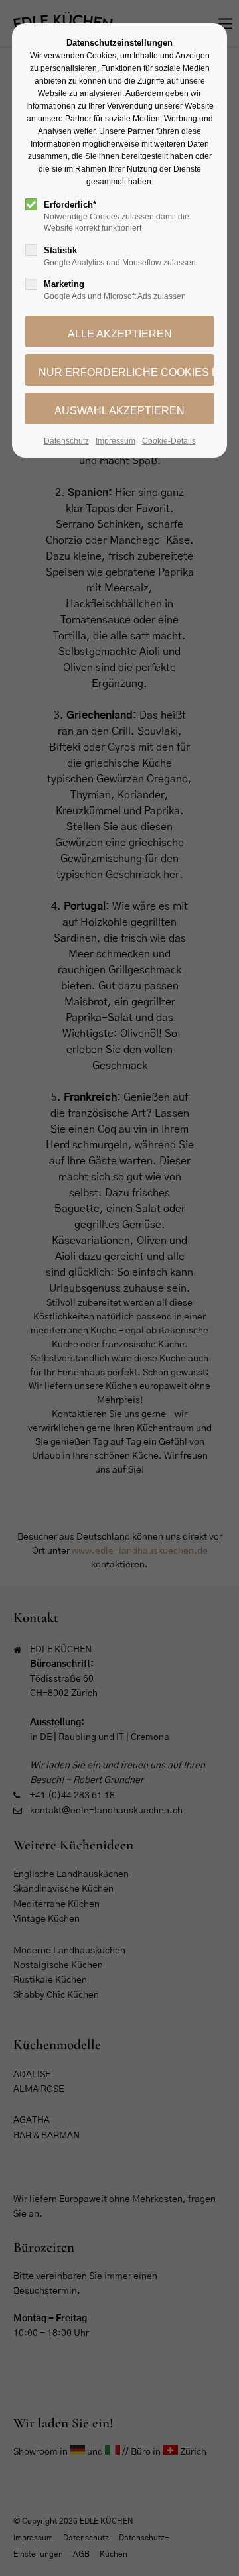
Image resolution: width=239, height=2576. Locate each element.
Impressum (116, 441)
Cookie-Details (169, 441)
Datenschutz (66, 441)
